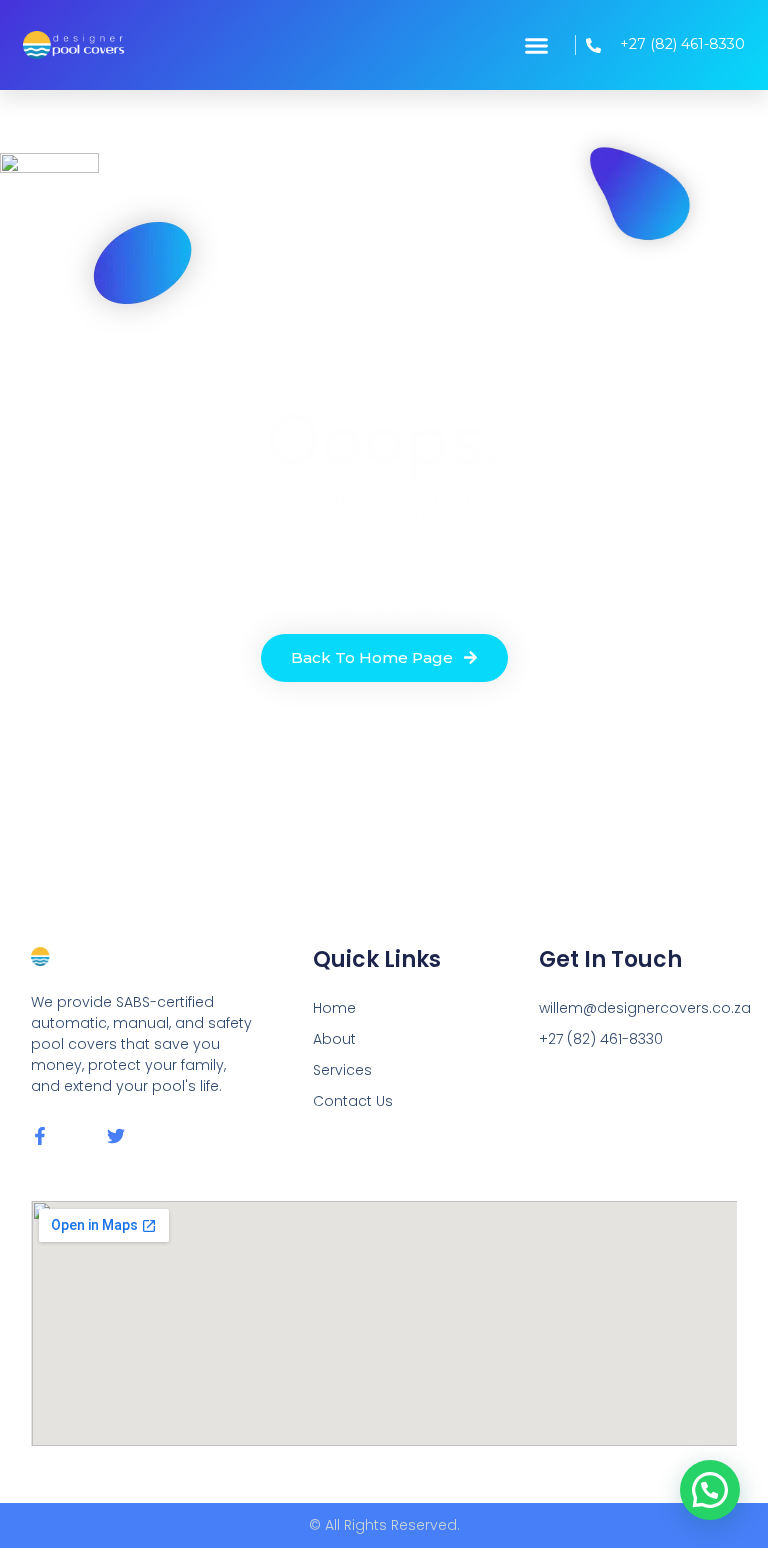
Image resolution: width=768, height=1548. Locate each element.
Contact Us (353, 1101)
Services (342, 1070)
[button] (536, 45)
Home (334, 1008)
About (334, 1039)
